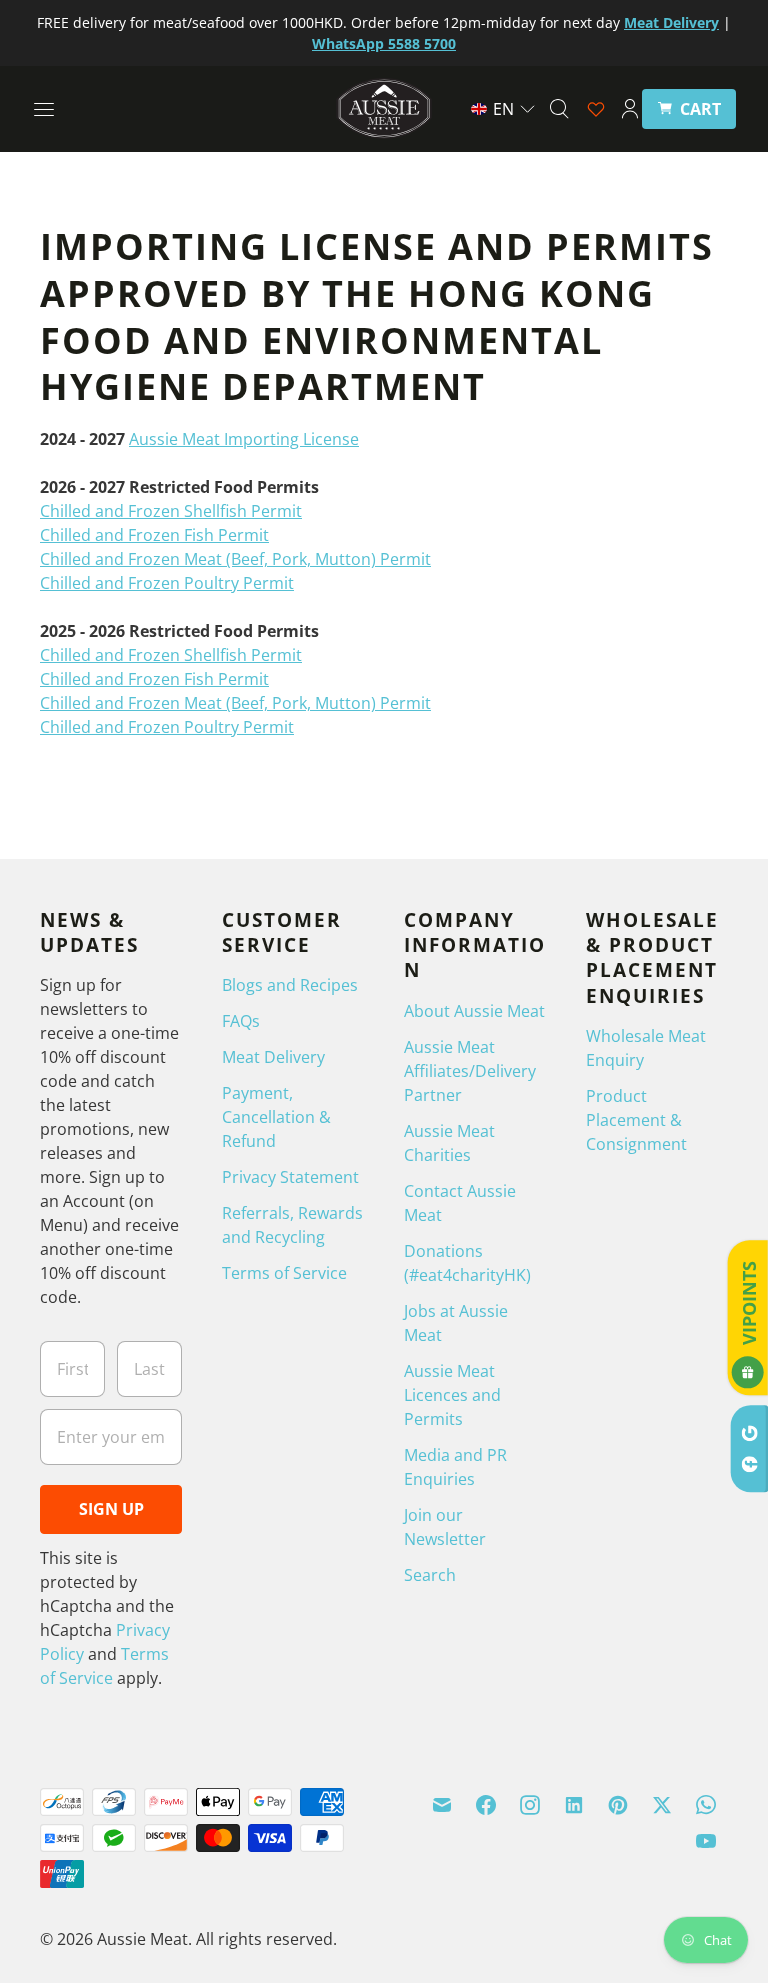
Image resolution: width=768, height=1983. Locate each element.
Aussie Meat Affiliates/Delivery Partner (470, 1071)
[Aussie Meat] (384, 108)
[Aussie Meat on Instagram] (530, 1805)
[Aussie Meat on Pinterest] (618, 1805)
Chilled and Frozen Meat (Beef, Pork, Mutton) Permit (235, 559)
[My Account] (630, 109)
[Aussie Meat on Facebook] (486, 1805)
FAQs (241, 1021)
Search (430, 1575)
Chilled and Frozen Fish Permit (154, 535)
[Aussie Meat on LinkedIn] (574, 1805)
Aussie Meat (142, 1939)
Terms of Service (284, 1273)
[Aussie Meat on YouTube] (706, 1841)
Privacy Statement (290, 1177)
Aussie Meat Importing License (244, 439)
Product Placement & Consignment (636, 1120)
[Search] (559, 109)
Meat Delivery (273, 1057)
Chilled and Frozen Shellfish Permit (171, 511)
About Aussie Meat (474, 1011)
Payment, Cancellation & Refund (276, 1117)
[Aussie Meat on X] (662, 1805)
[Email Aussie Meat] (442, 1805)
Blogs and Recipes (290, 985)
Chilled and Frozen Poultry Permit (167, 583)
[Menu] (44, 109)
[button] (503, 109)
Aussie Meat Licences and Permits (452, 1395)
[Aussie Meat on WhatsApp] (706, 1805)
